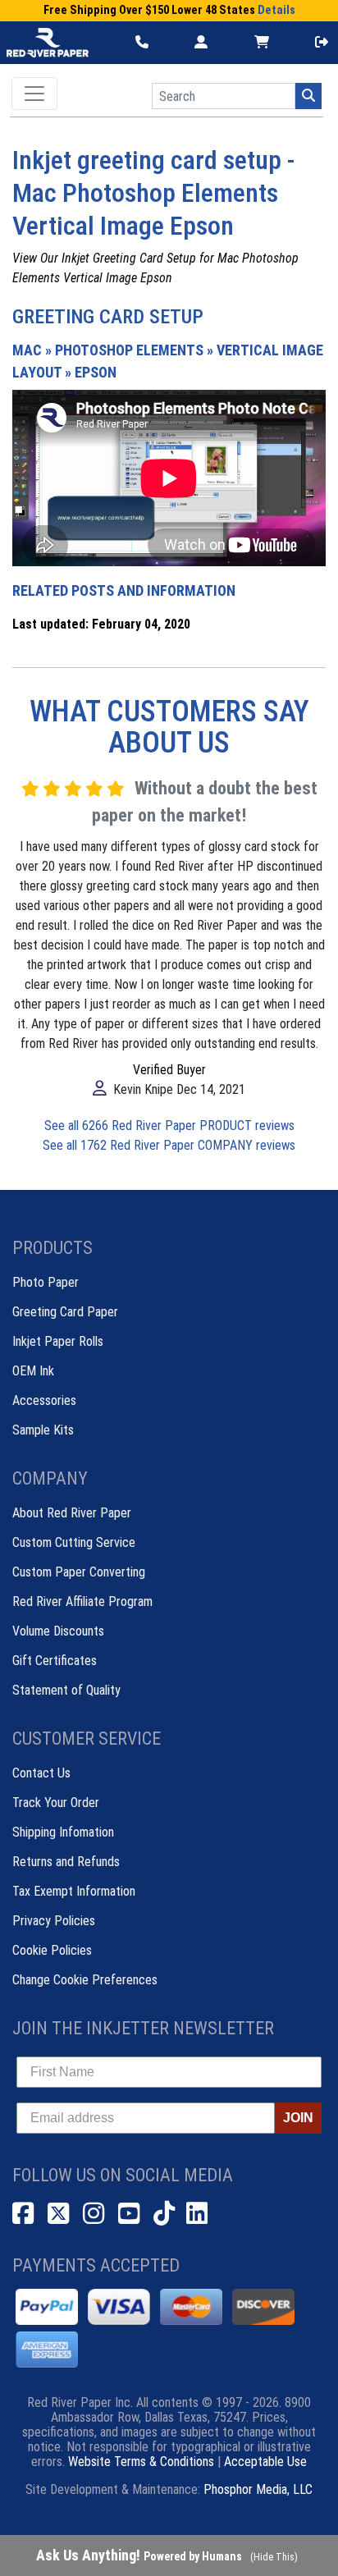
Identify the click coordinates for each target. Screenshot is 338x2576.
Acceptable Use (265, 2462)
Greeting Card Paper (65, 1312)
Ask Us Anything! (139, 2555)
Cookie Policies (52, 1950)
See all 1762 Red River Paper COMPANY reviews (169, 1145)
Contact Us (41, 1773)
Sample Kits (43, 1430)
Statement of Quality (66, 1690)
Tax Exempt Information (74, 1891)
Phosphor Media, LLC (258, 2489)
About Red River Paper (72, 1513)
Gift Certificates (55, 1661)
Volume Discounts (58, 1631)
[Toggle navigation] (34, 94)
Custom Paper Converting (79, 1572)
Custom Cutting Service (74, 1542)
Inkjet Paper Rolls (58, 1341)
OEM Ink (33, 1371)
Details (276, 10)
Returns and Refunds (66, 1862)
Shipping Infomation (63, 1832)
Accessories (44, 1400)
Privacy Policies (54, 1921)
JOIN (298, 2118)
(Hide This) (274, 2557)
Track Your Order (56, 1803)
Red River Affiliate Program (82, 1601)
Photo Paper (46, 1282)
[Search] (308, 96)
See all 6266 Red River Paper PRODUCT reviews (169, 1126)
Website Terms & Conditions (141, 2462)
